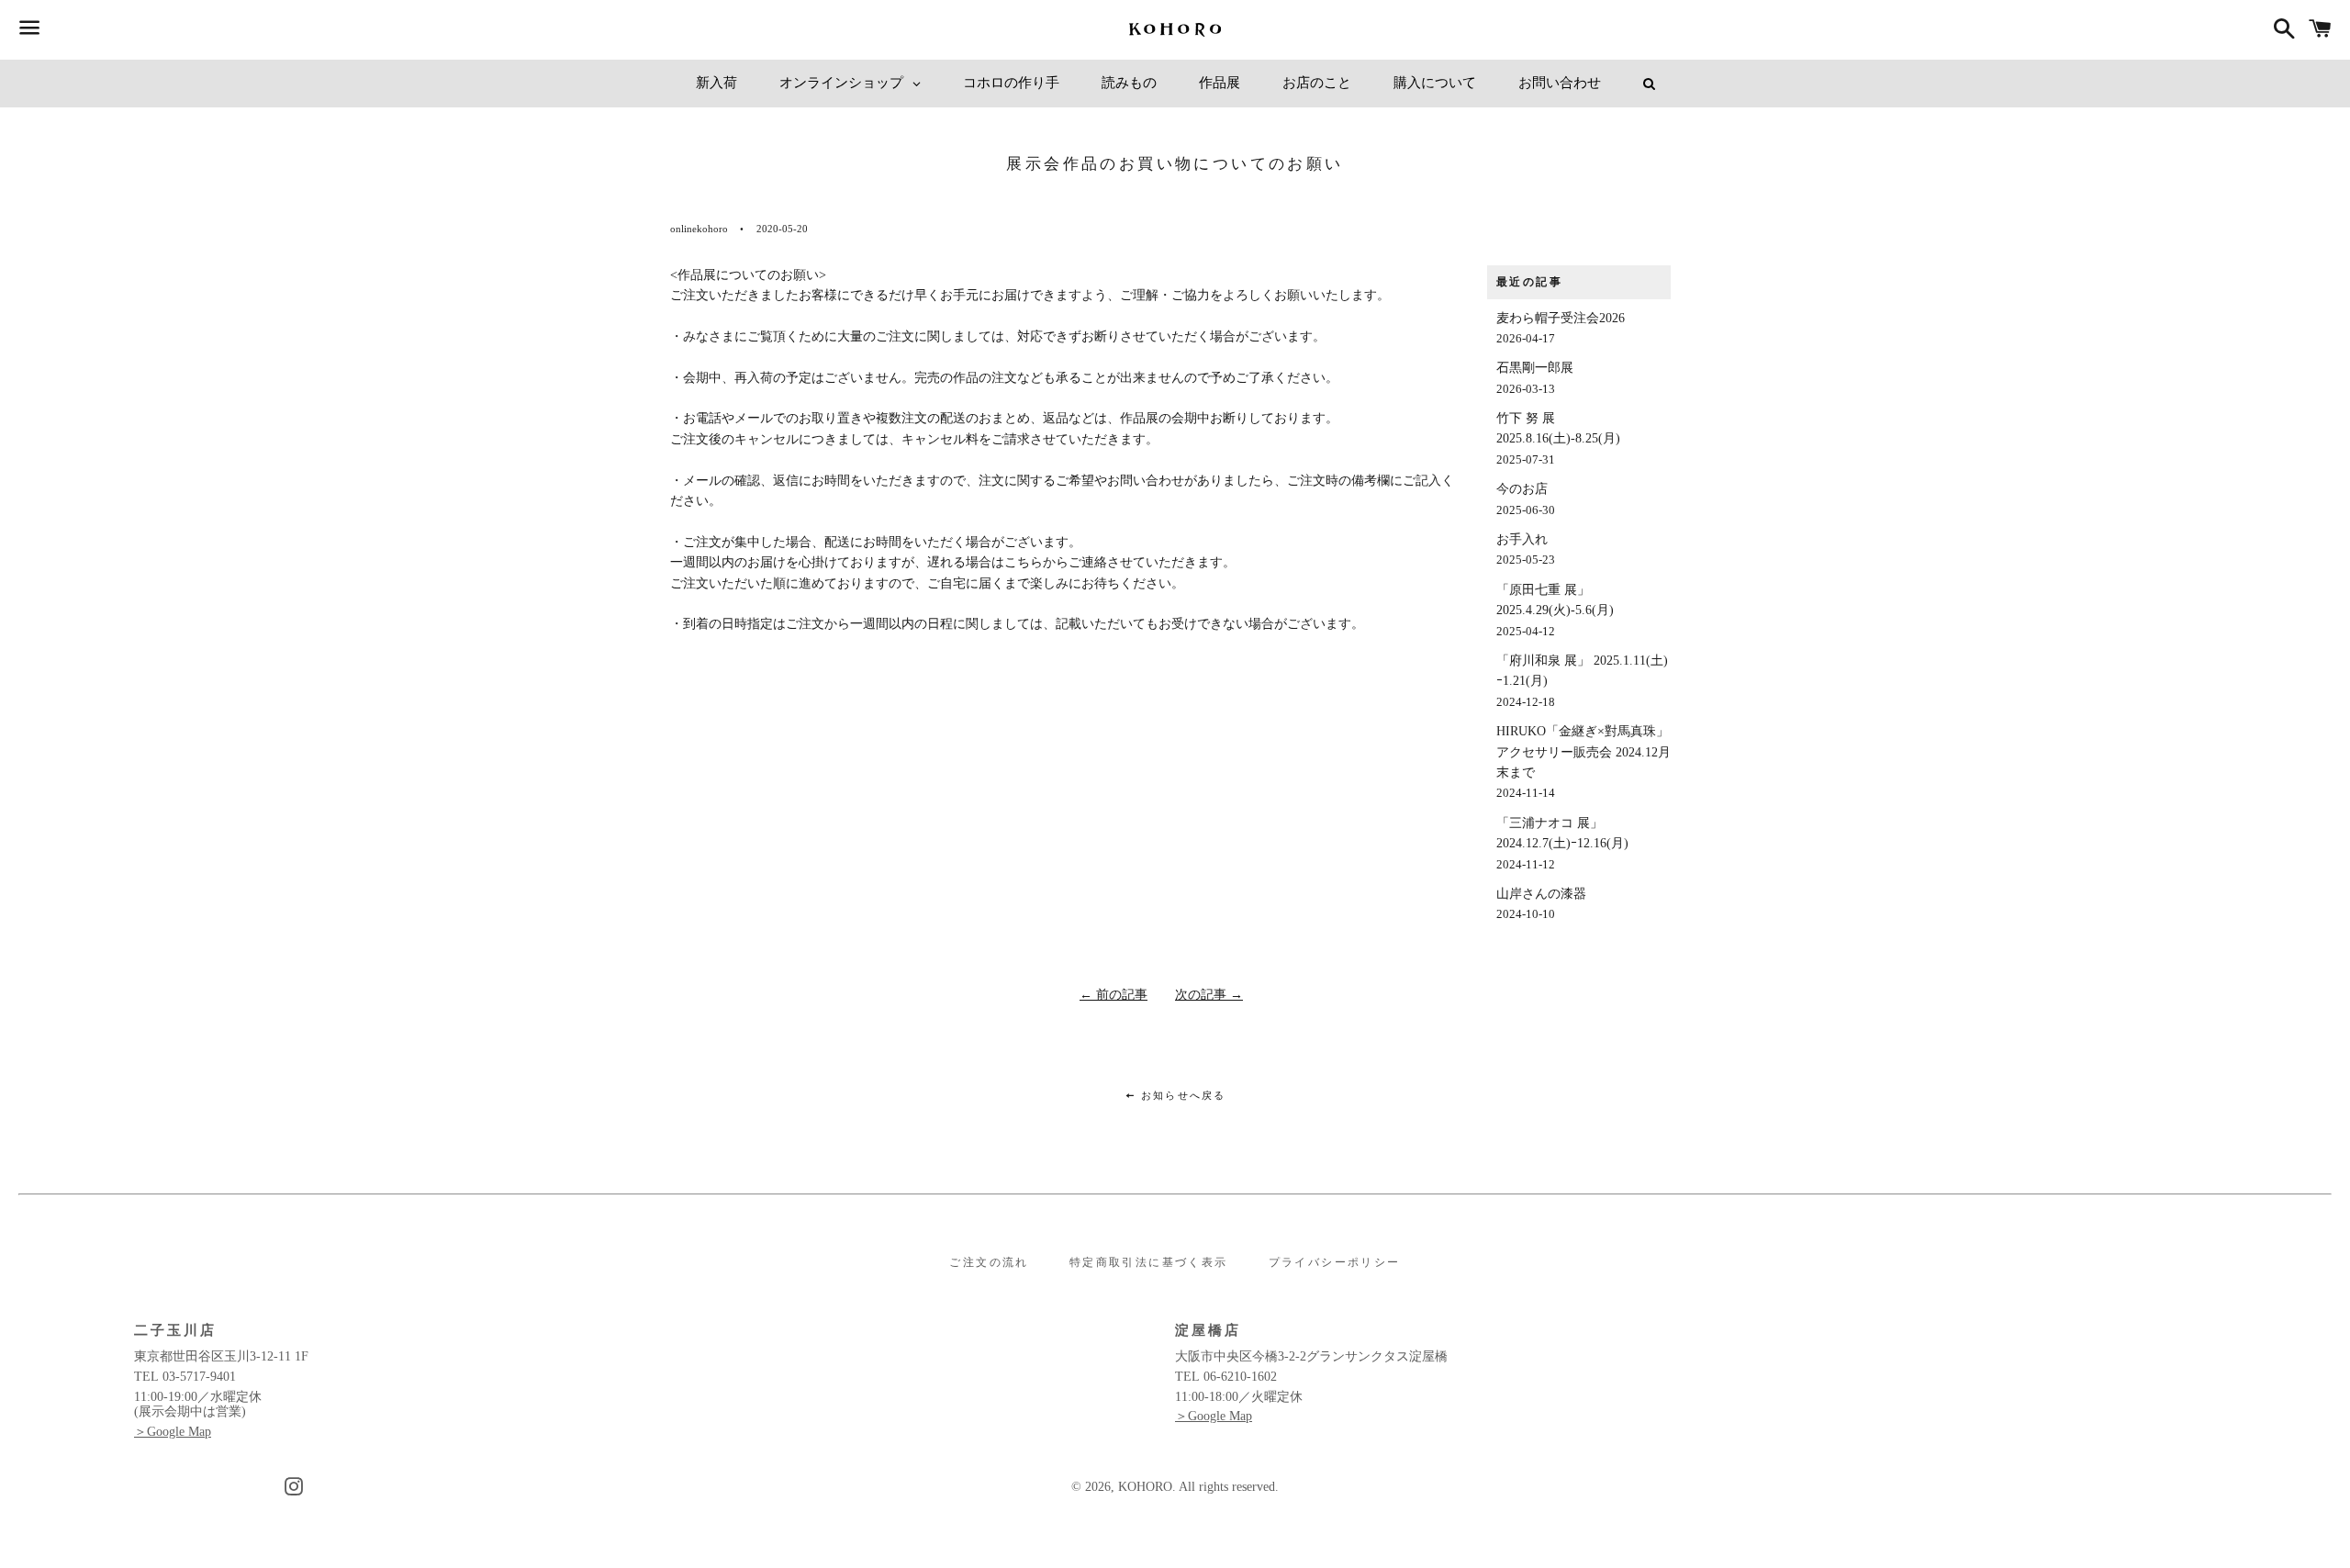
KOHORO (1145, 1487)
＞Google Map (173, 1432)
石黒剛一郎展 (1535, 378)
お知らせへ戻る (1181, 1095)
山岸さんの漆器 (1541, 904)
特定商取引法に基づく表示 (1149, 1262)
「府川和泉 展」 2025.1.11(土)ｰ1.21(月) (1582, 681)
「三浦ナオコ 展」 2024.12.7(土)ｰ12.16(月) (1562, 844)
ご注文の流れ (989, 1262)
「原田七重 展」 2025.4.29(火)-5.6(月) (1555, 610)
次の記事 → (1209, 995)
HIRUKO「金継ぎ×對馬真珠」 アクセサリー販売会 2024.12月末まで (1583, 762)
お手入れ (1526, 549)
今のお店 (1526, 499)
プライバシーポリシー (1335, 1262)
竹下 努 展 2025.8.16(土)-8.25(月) (1558, 439)
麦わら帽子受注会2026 (1561, 328)
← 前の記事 (1113, 995)
